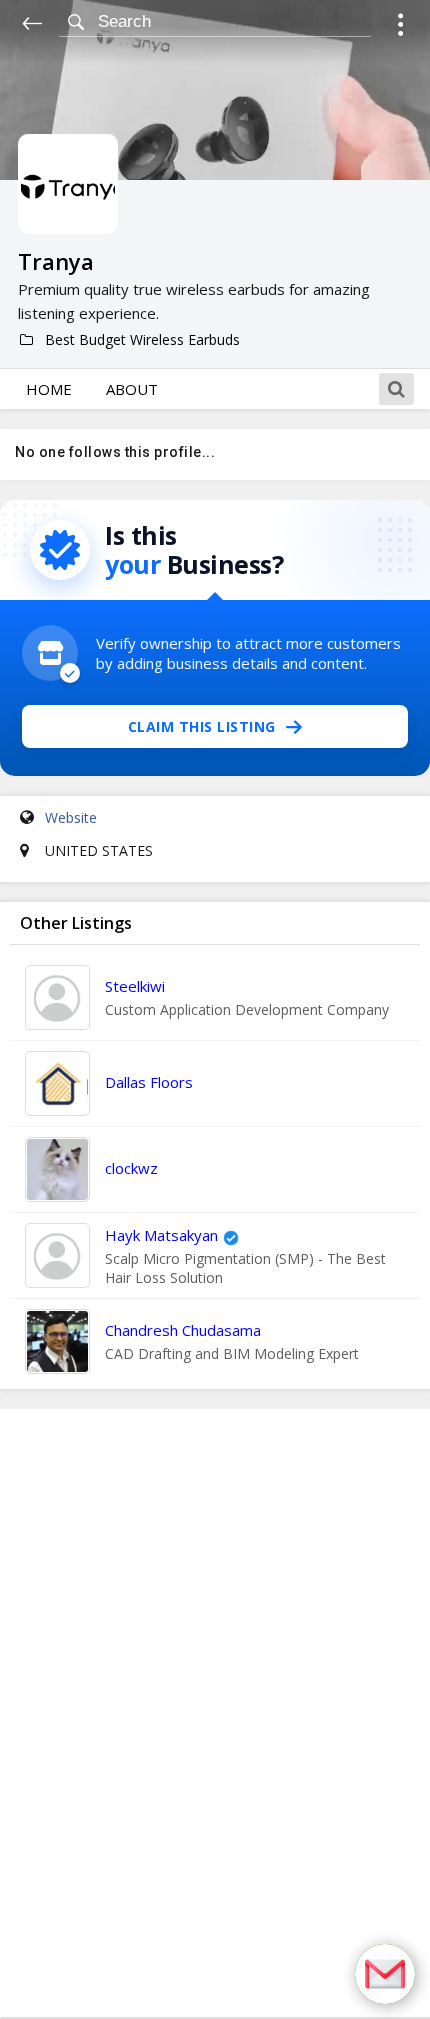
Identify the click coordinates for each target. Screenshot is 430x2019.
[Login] (400, 27)
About (132, 389)
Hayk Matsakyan (161, 1235)
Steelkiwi (135, 986)
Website (71, 817)
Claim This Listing (202, 726)
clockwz (131, 1168)
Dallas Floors (149, 1082)
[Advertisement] (215, 1713)
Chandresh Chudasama (183, 1330)
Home (49, 389)
